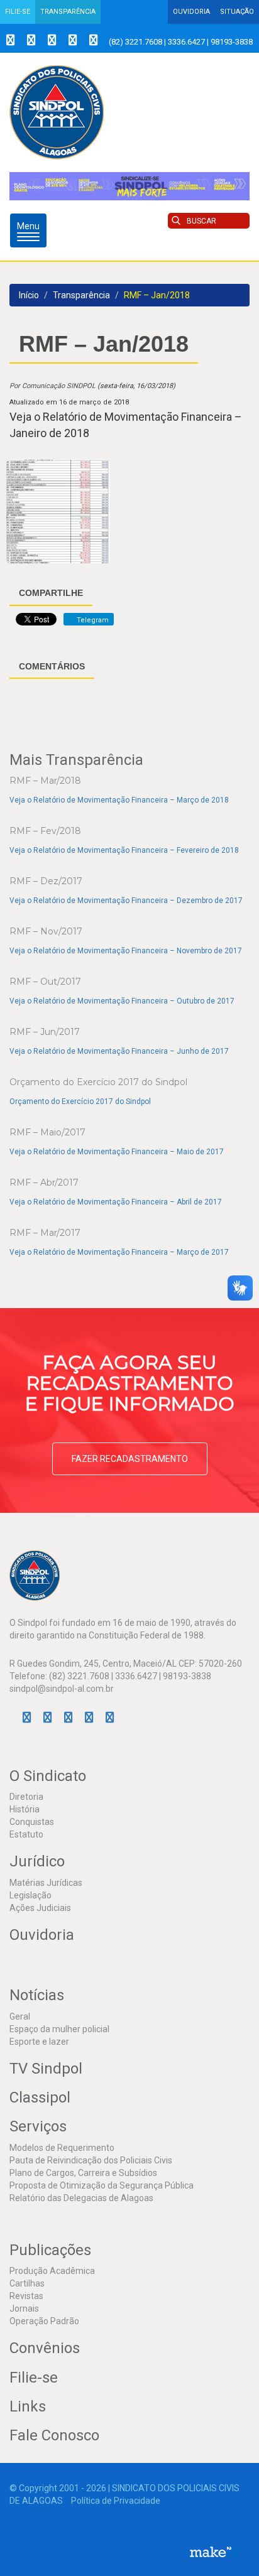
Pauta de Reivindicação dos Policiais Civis (91, 2160)
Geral (20, 2016)
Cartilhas (27, 2283)
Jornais (24, 2308)
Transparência (68, 12)
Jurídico (37, 1861)
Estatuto (26, 1834)
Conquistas (32, 1822)
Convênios (45, 2348)
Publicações (50, 2250)
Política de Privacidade (116, 2501)
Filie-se (18, 12)
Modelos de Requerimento (62, 2148)
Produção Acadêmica (52, 2271)
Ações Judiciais (40, 1908)
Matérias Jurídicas (46, 1883)
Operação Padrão (44, 2321)
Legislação (30, 1895)
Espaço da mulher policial (59, 2029)
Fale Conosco (54, 2435)
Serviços (38, 2126)
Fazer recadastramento (130, 1459)
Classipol (40, 2097)
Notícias (37, 1995)
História (25, 1809)
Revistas (26, 2296)
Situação (237, 12)
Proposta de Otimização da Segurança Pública (102, 2185)
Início (29, 295)
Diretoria (26, 1797)
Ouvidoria (191, 12)
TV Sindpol (46, 2069)
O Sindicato (48, 1776)
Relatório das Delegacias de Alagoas (81, 2198)
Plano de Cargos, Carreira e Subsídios (83, 2173)
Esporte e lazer (39, 2042)
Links (28, 2406)
